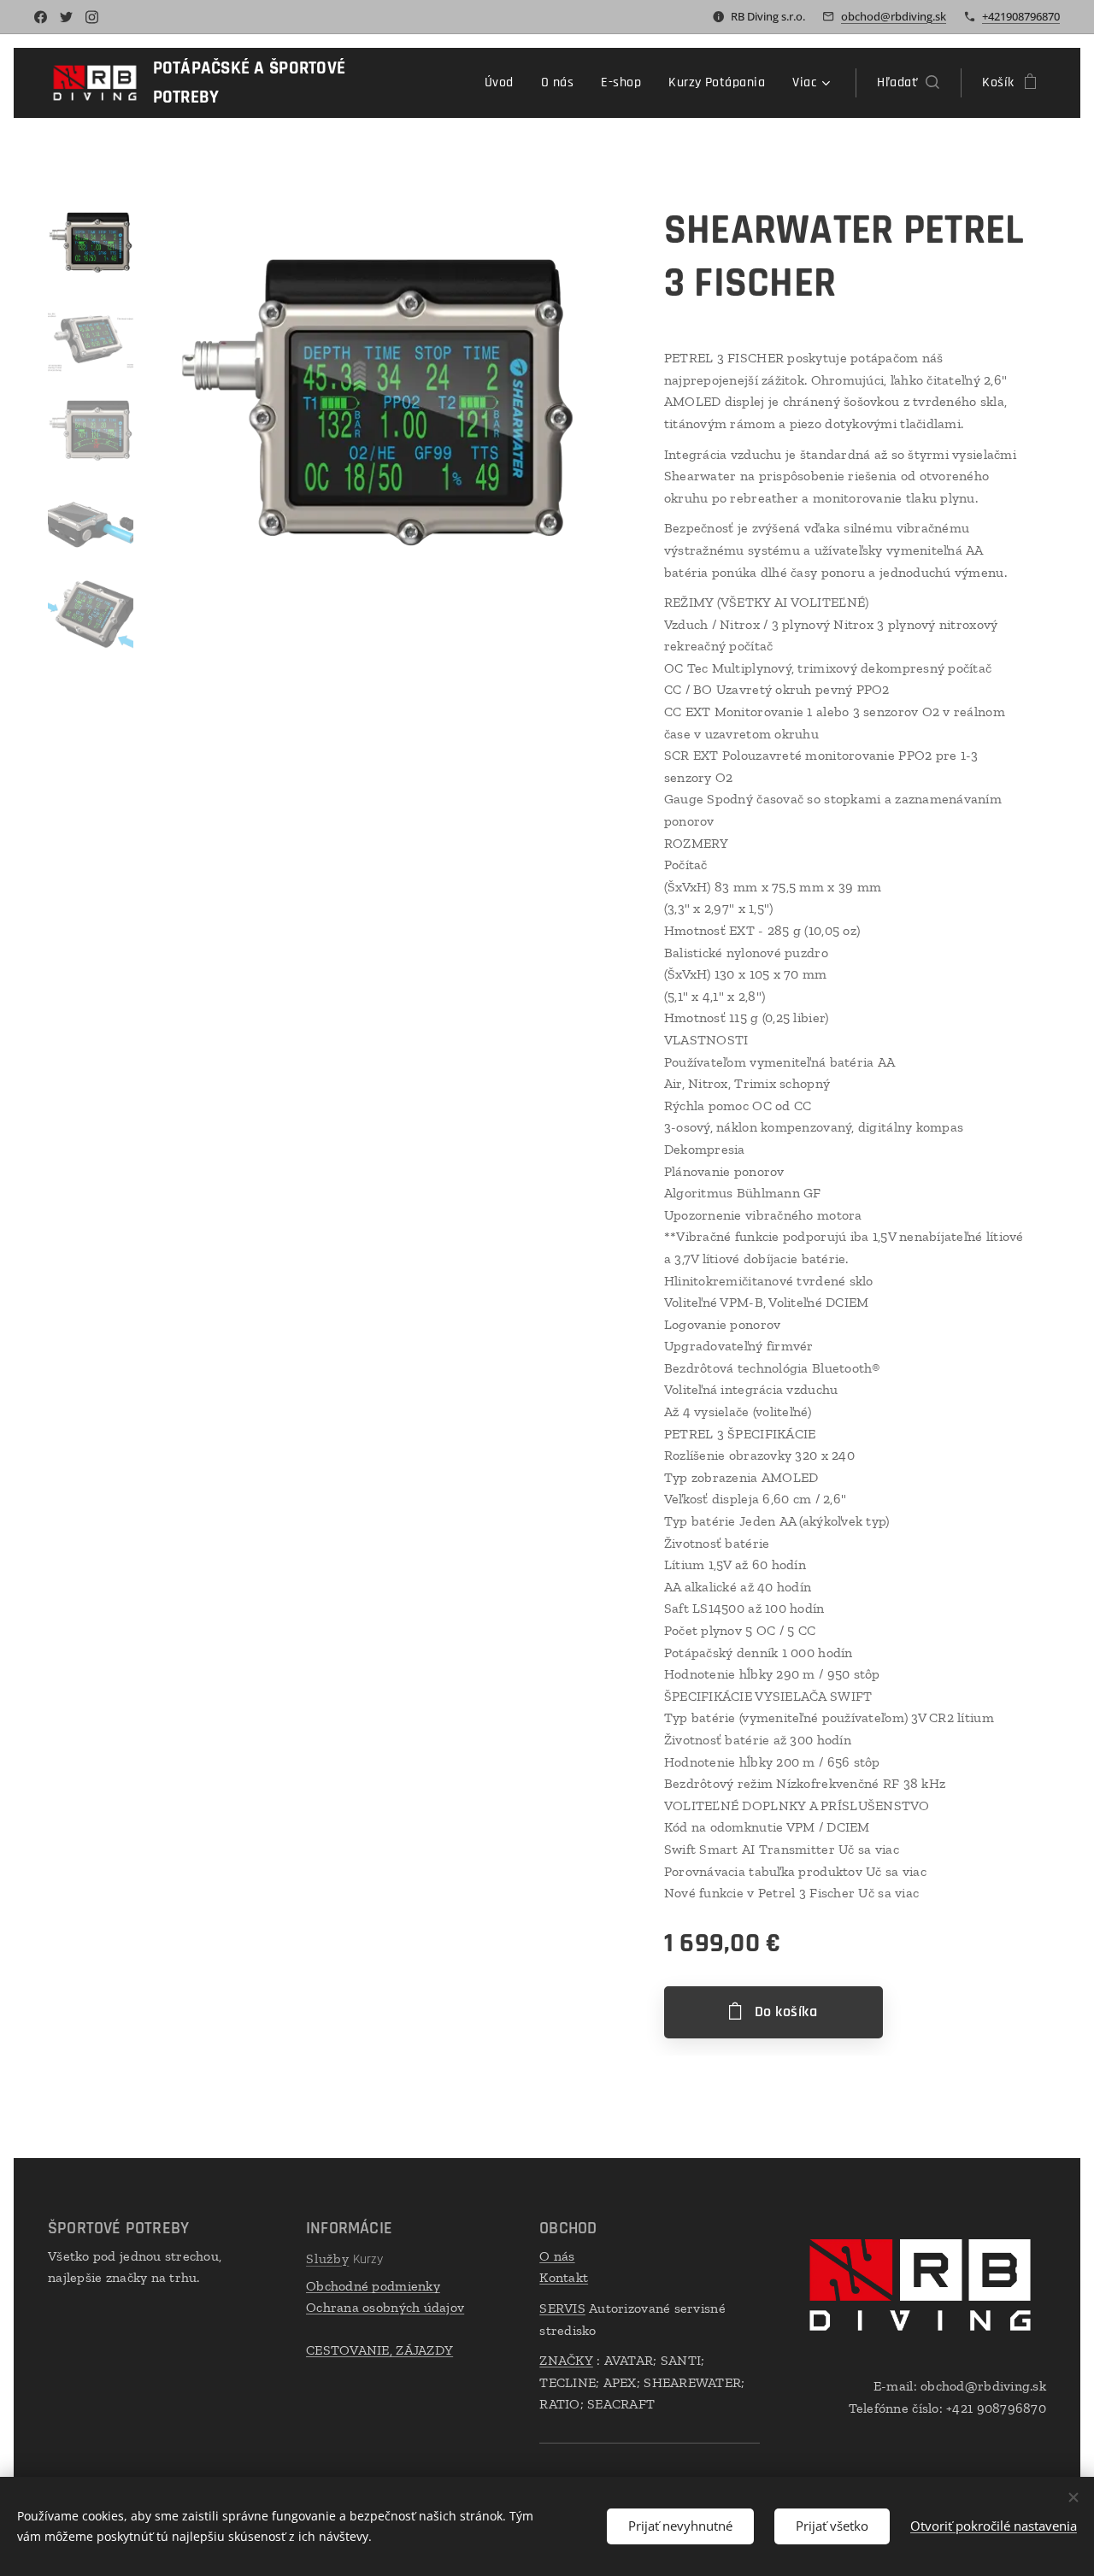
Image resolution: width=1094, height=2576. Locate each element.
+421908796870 (1021, 16)
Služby (328, 2258)
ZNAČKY (566, 2360)
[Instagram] (92, 17)
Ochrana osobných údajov (385, 2307)
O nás (557, 2256)
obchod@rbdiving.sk (894, 16)
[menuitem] (504, 83)
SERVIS (562, 2308)
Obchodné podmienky (373, 2286)
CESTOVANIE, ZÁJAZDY (379, 2350)
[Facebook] (41, 17)
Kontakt (564, 2277)
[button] (908, 83)
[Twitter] (66, 17)
